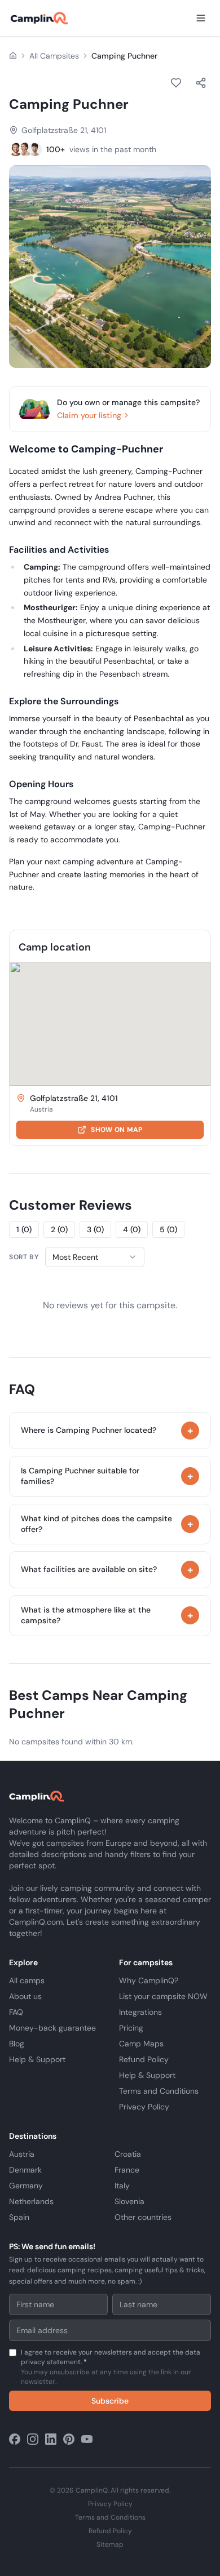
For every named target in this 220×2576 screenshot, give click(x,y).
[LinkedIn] (51, 2439)
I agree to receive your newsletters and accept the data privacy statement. (111, 2367)
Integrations (140, 2012)
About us (25, 1996)
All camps (27, 1980)
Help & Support (37, 2059)
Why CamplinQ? (149, 1980)
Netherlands (31, 2201)
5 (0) (168, 1229)
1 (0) (24, 1229)
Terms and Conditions (159, 2091)
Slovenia (129, 2201)
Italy (122, 2186)
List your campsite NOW (163, 1996)
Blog (17, 2044)
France (127, 2170)
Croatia (128, 2154)
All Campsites (54, 56)
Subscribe (110, 2401)
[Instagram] (33, 2439)
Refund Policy (144, 2059)
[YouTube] (87, 2439)
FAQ (16, 2012)
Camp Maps (141, 2044)
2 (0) (59, 1229)
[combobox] (95, 1257)
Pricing (131, 2028)
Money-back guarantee (52, 2028)
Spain (19, 2217)
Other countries (143, 2217)
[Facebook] (15, 2439)
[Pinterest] (69, 2439)
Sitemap (110, 2544)
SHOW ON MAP (116, 1130)
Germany (26, 2186)
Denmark (25, 2170)
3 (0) (95, 1229)
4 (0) (132, 1229)
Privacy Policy (144, 2107)
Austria (22, 2154)
